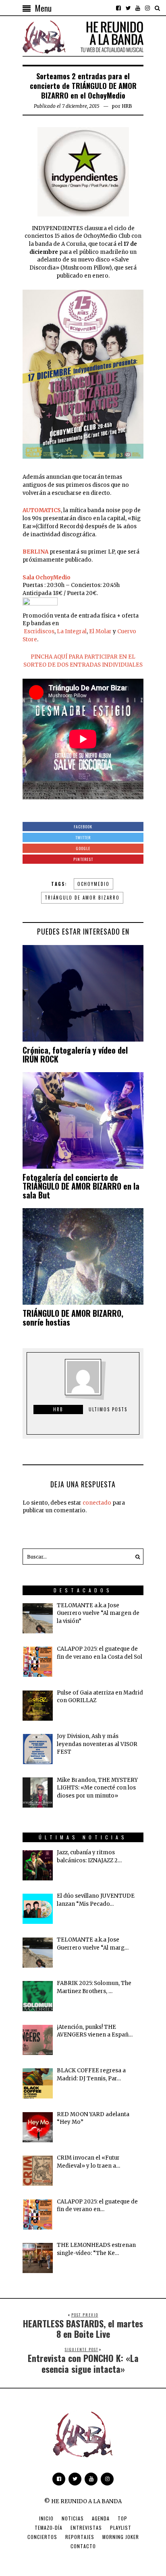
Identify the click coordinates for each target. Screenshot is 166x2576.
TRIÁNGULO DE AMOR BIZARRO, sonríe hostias (73, 1318)
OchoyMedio (93, 884)
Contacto (83, 2546)
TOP (122, 2518)
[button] (135, 1557)
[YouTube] (138, 8)
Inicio (46, 2518)
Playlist (121, 2528)
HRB (127, 106)
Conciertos (42, 2537)
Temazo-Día (49, 2528)
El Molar (101, 631)
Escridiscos (38, 631)
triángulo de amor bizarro (82, 898)
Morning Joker (121, 2537)
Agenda (101, 2518)
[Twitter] (128, 8)
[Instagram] (147, 8)
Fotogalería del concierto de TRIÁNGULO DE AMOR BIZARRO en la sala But (81, 1186)
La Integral (72, 631)
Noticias (73, 2518)
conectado (97, 1503)
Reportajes (80, 2537)
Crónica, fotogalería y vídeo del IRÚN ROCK (75, 1054)
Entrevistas (86, 2528)
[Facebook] (118, 8)
